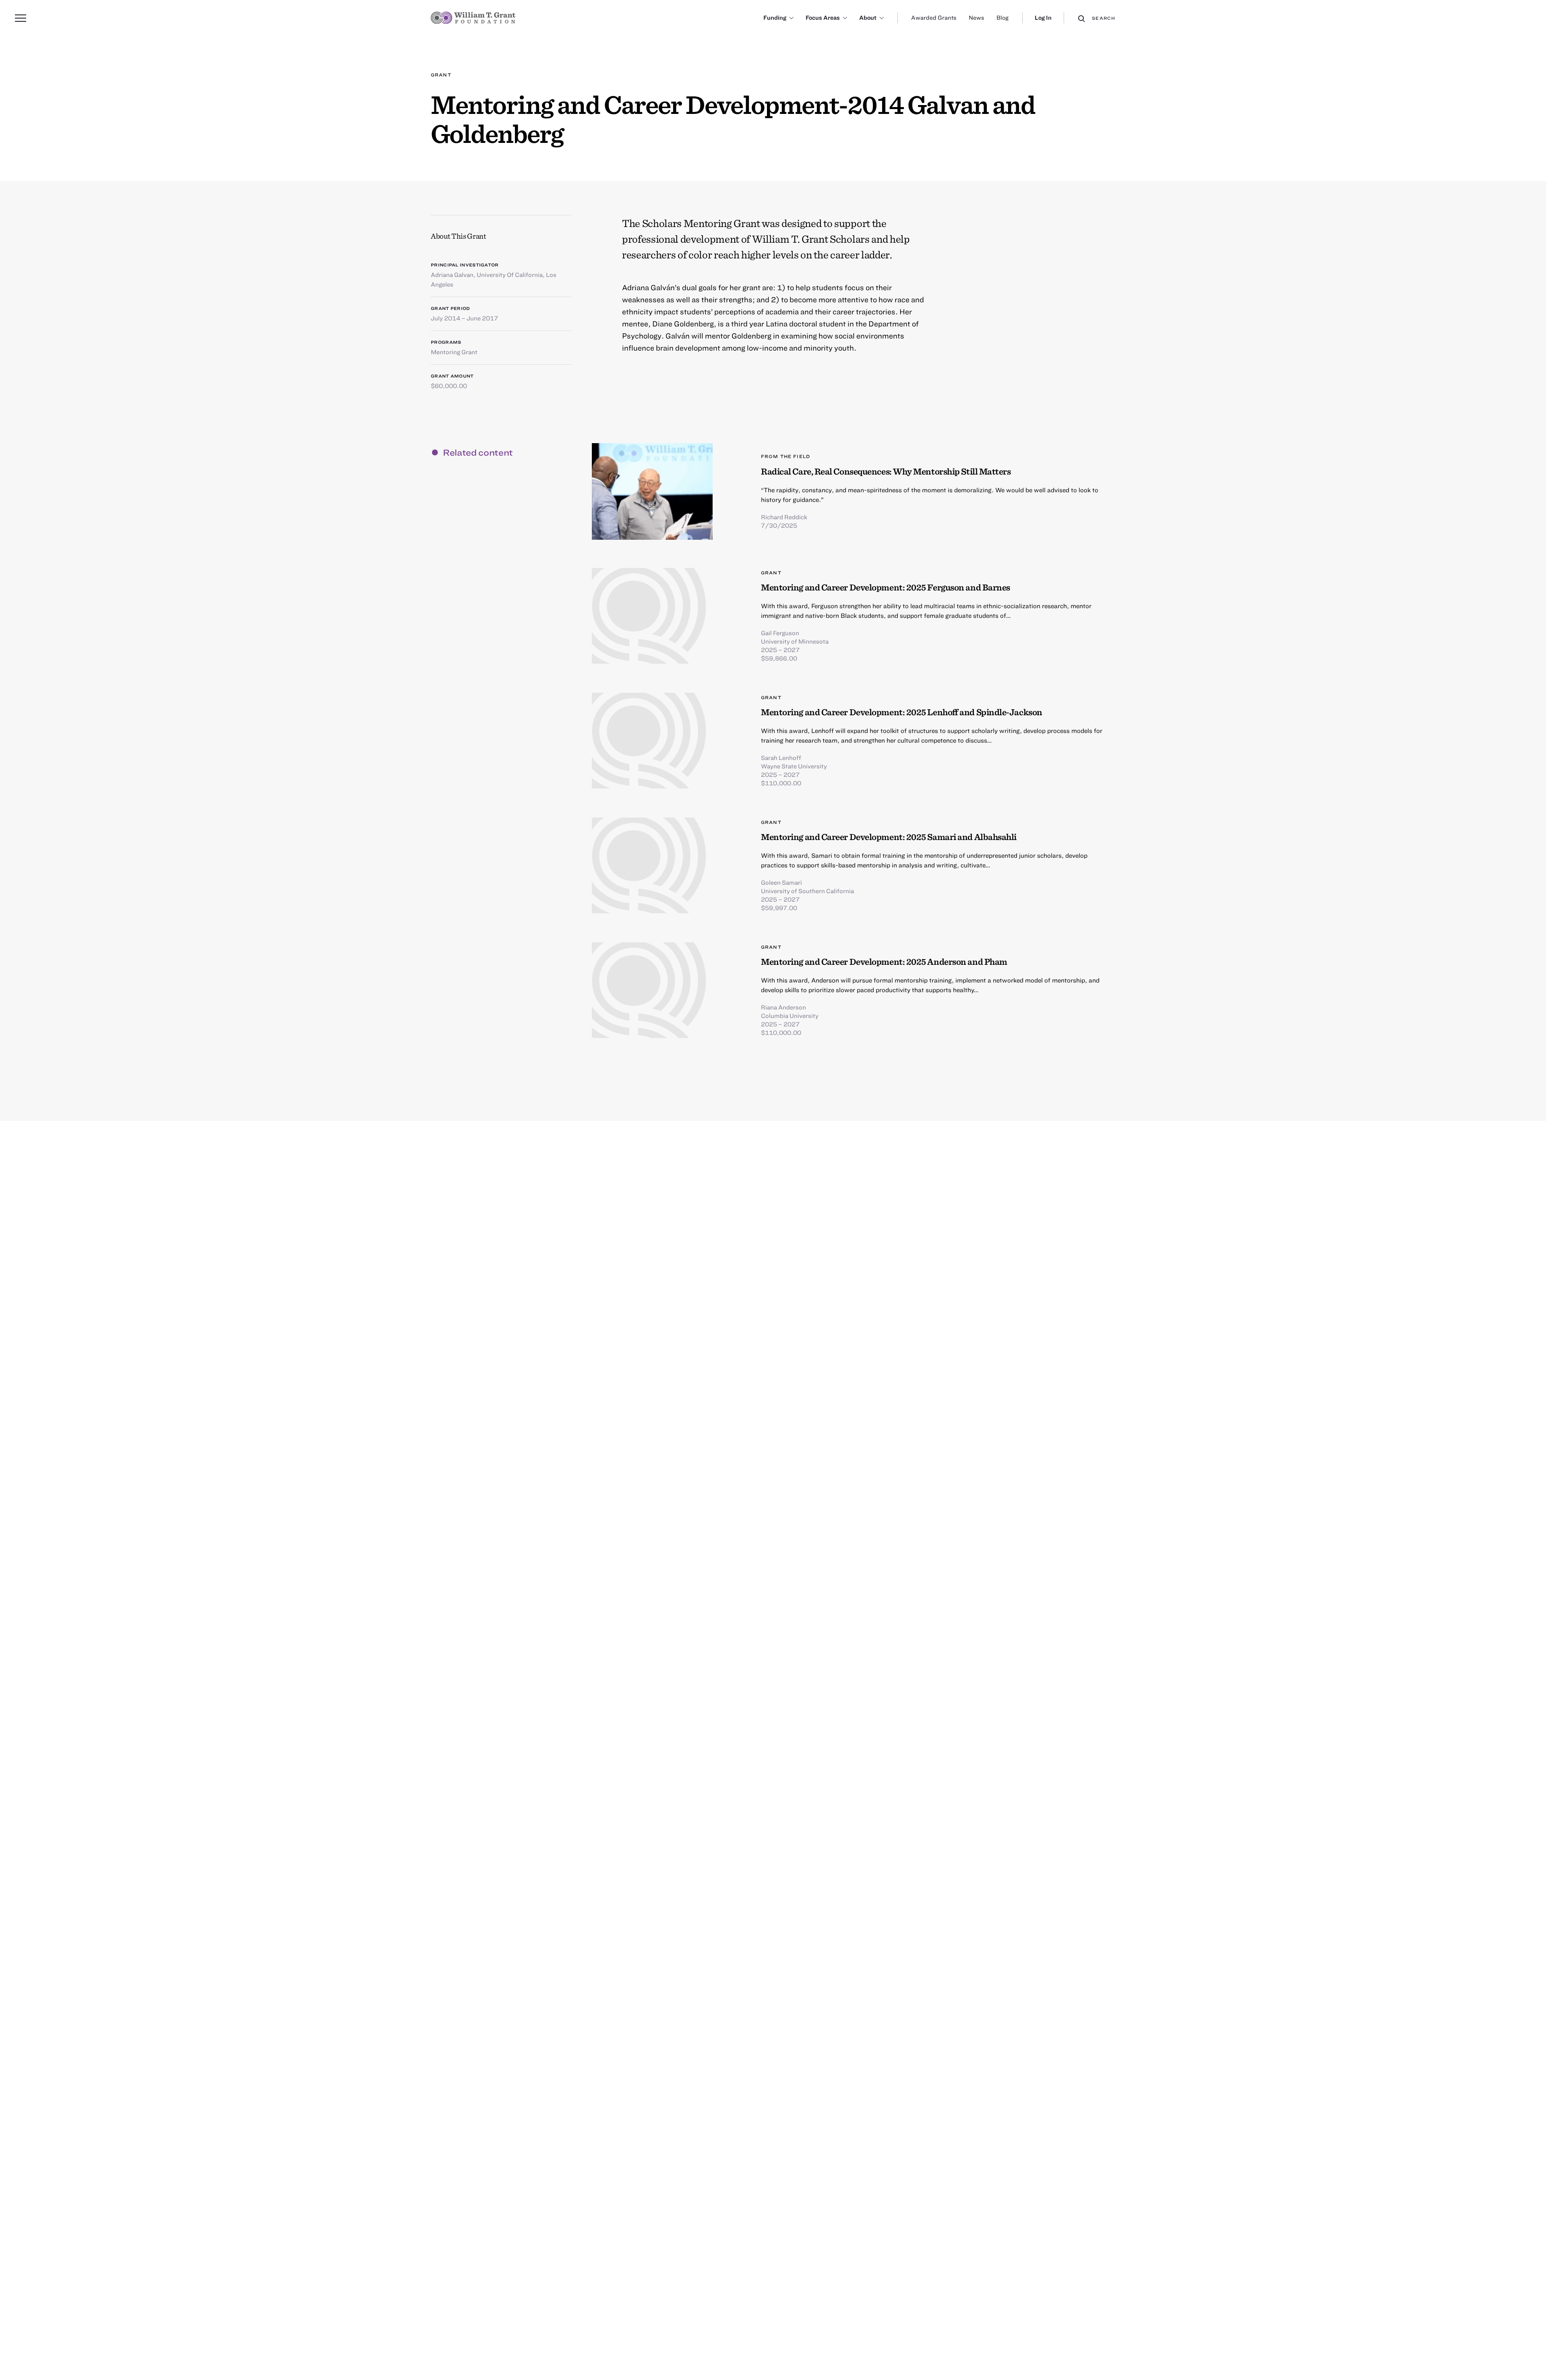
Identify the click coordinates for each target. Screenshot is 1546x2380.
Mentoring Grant (454, 352)
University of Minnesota (795, 641)
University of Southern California (807, 891)
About (868, 18)
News (977, 18)
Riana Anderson (783, 1007)
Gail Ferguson (780, 633)
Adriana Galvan (452, 275)
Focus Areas (823, 18)
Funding (775, 18)
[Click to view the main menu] (21, 18)
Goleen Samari (781, 882)
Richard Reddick (784, 517)
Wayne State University (794, 766)
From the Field (785, 456)
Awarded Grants (934, 18)
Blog (1002, 18)
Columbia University (790, 1016)
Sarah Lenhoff (781, 758)
